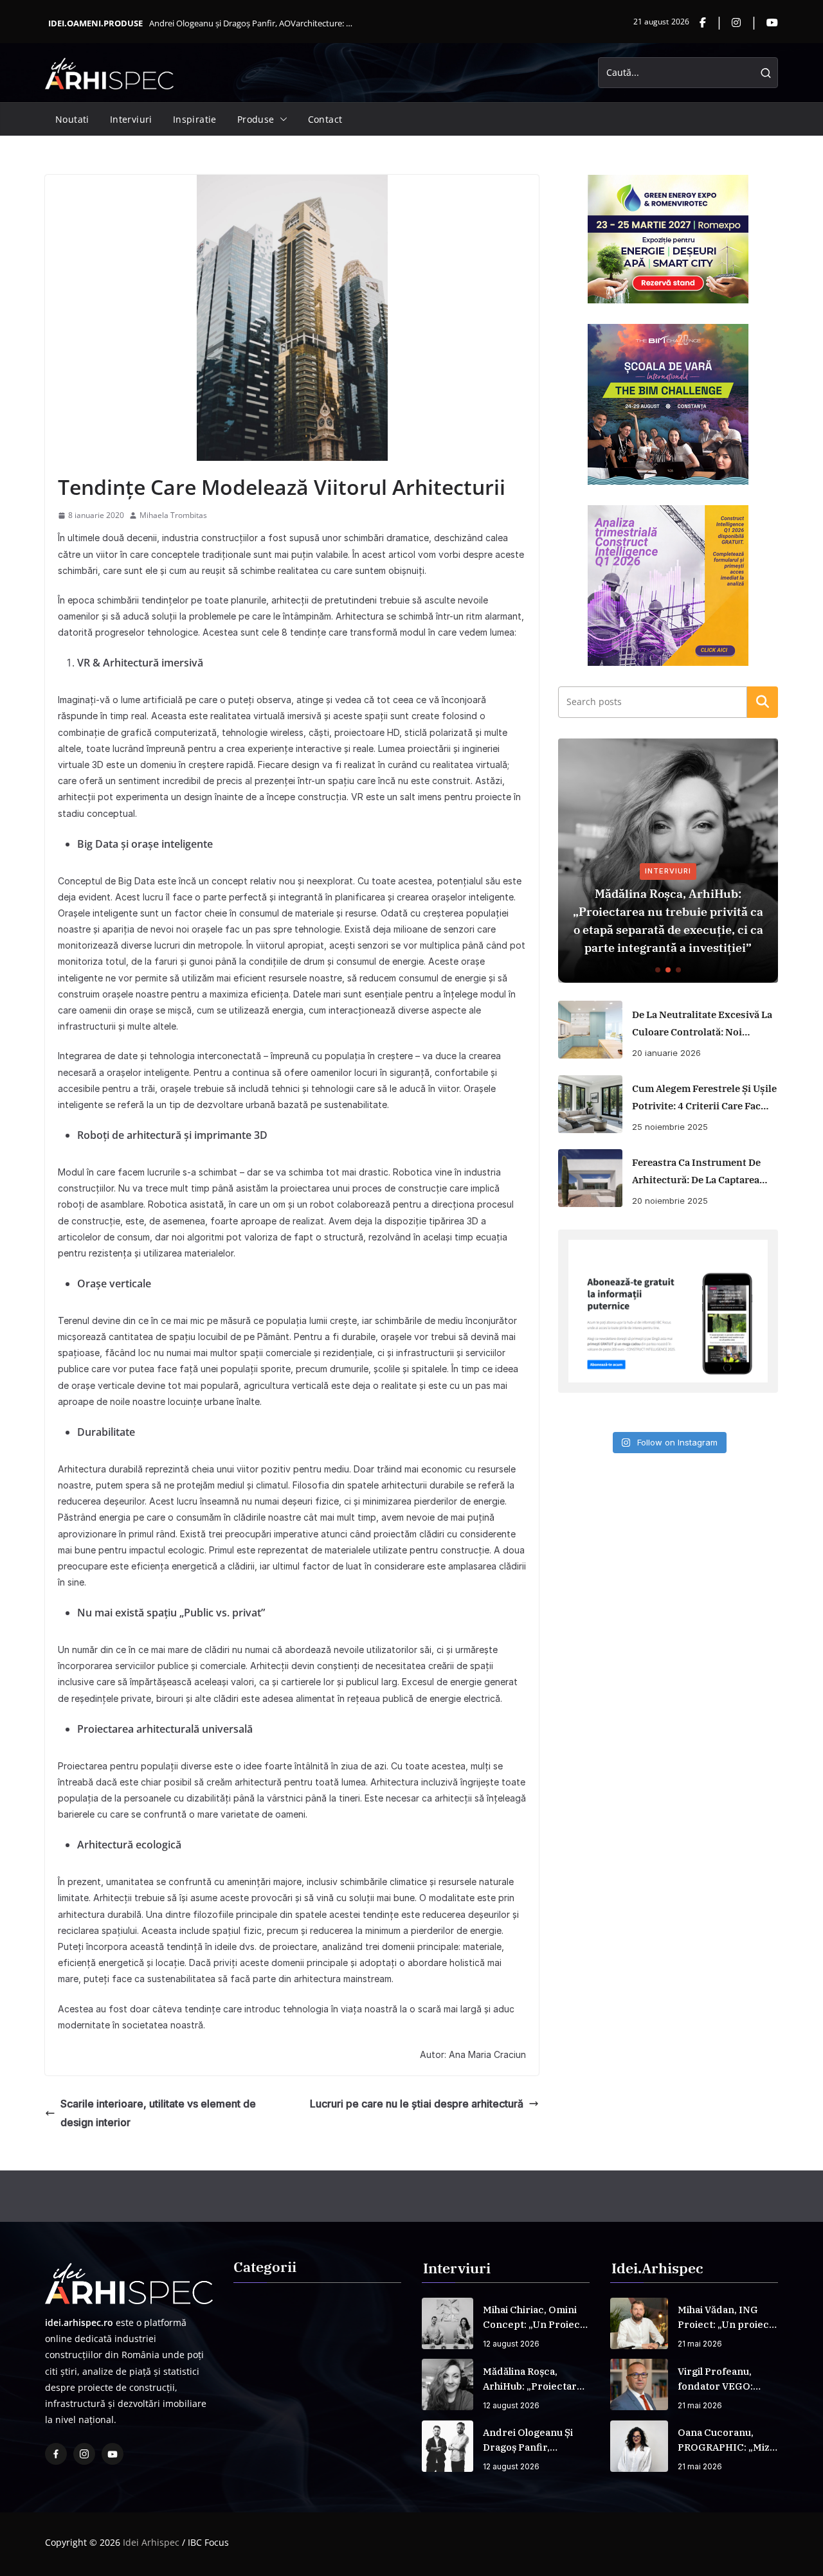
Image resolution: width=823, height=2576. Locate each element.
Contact (325, 119)
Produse (256, 119)
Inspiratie (195, 119)
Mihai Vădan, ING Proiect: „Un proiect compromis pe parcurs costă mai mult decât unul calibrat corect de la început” (725, 2318)
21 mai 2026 (700, 2344)
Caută (763, 702)
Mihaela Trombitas (173, 515)
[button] (281, 120)
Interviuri (131, 119)
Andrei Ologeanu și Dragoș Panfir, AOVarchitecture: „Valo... (252, 23)
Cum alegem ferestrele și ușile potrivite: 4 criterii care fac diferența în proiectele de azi (704, 1098)
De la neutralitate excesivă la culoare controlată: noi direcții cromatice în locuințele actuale (702, 1024)
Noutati (72, 119)
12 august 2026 (511, 2344)
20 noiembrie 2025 (670, 1201)
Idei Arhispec (151, 2542)
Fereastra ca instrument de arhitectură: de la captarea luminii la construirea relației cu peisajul (696, 1172)
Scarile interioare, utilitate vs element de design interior (158, 2113)
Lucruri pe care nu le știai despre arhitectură (417, 2104)
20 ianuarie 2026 (666, 1053)
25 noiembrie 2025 (670, 1127)
